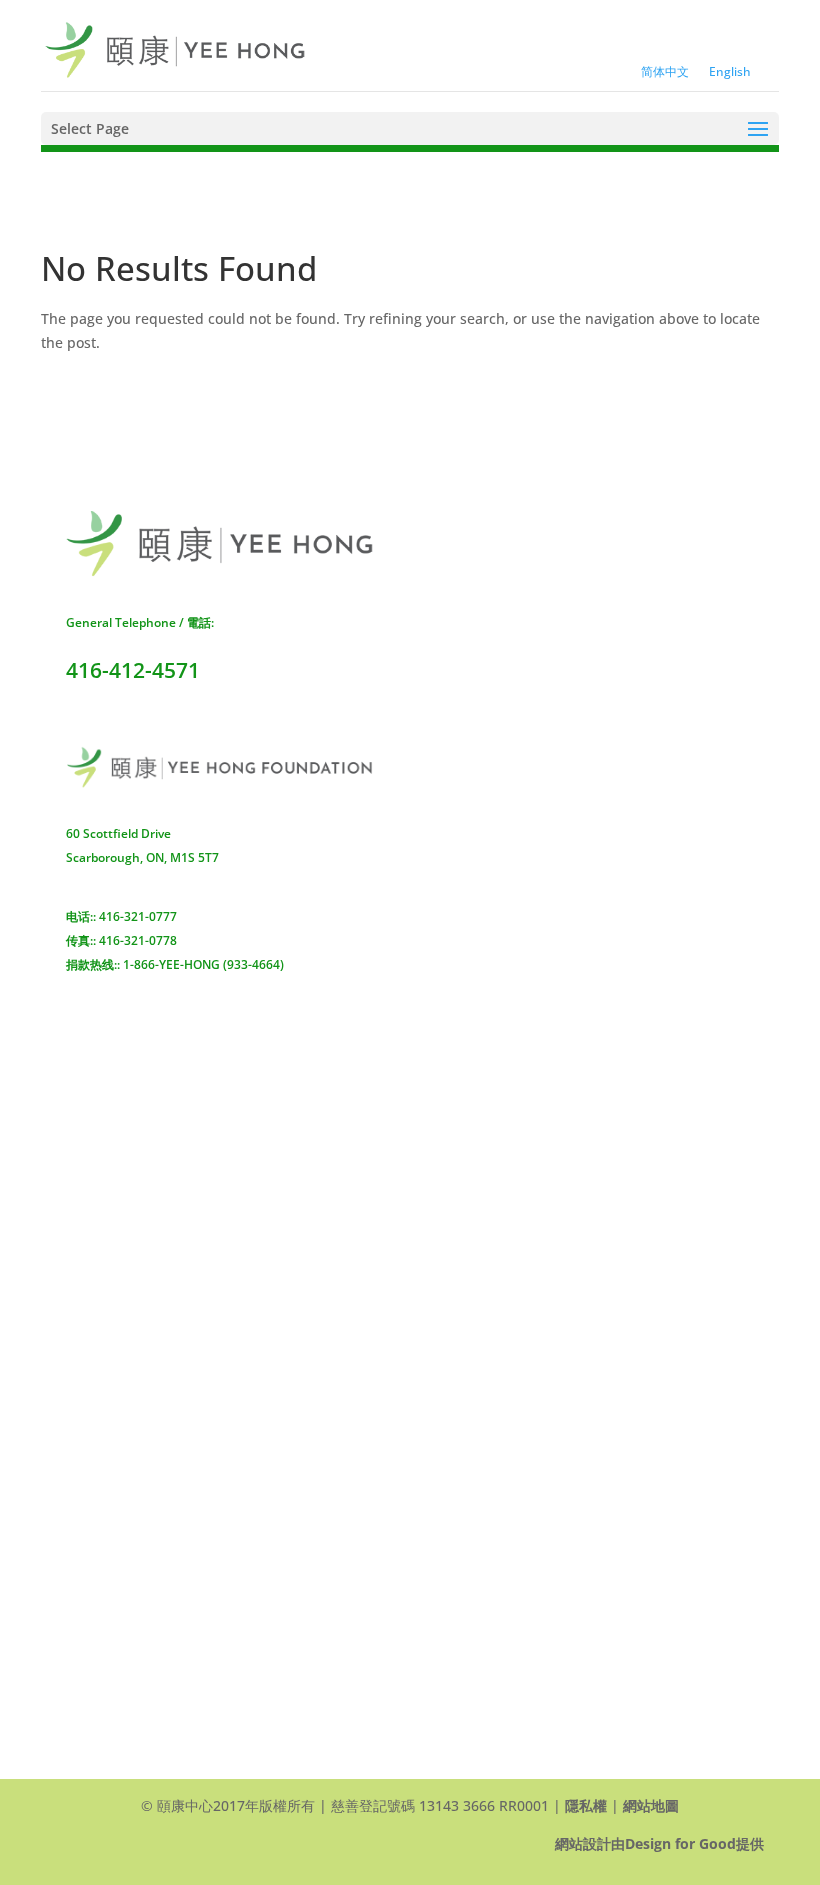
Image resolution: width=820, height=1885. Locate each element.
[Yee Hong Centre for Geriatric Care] (175, 48)
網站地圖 (651, 1805)
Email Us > (472, 1640)
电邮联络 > (95, 988)
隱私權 (586, 1805)
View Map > (476, 1579)
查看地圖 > (471, 666)
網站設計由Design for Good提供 (659, 1843)
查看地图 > (95, 880)
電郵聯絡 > (471, 752)
